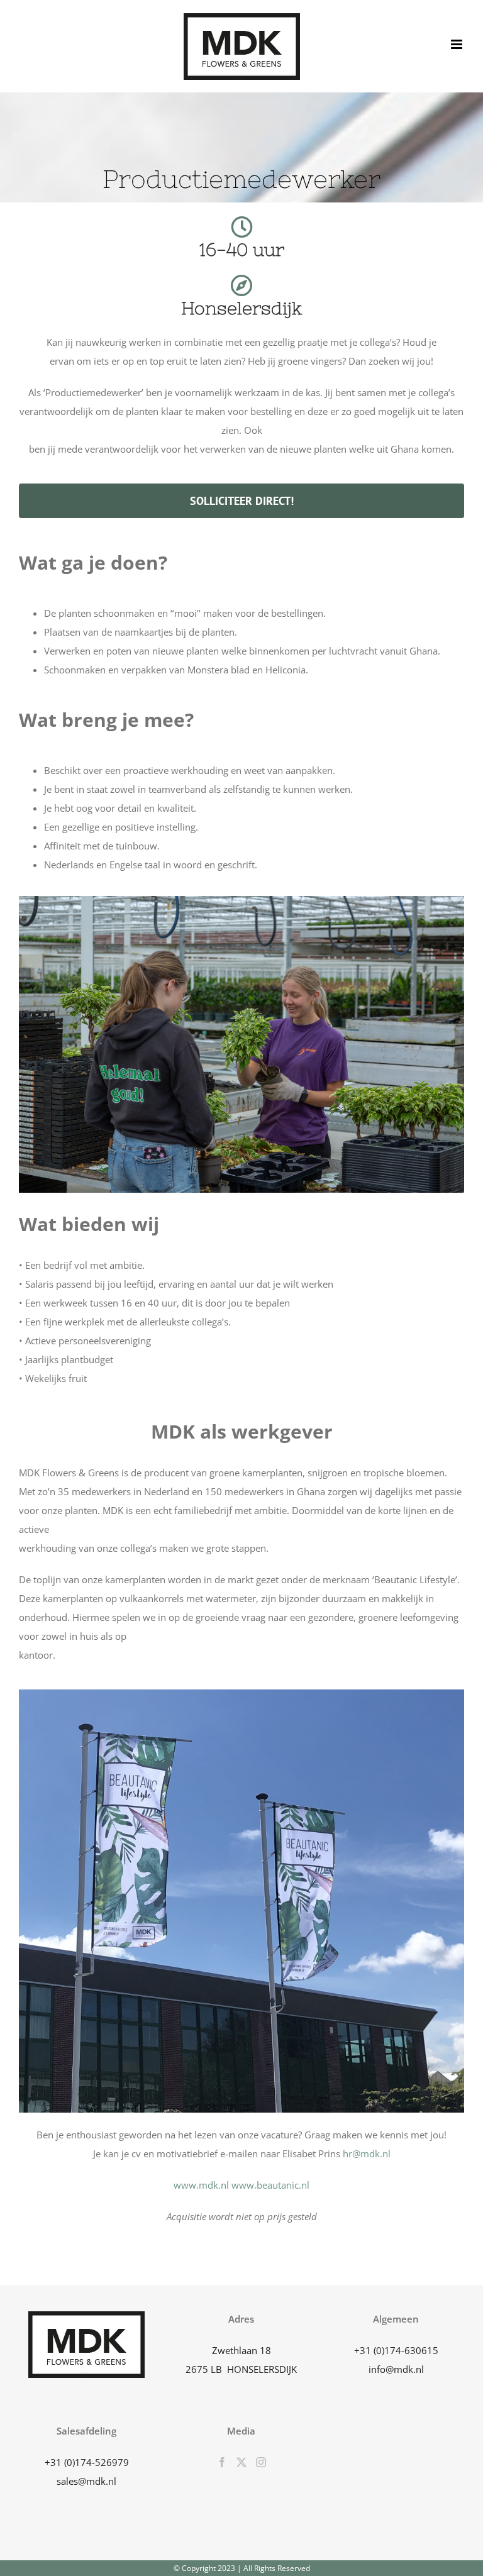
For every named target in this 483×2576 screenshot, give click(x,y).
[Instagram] (261, 2462)
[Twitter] (241, 2462)
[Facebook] (222, 2462)
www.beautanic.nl (270, 2185)
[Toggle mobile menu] (458, 44)
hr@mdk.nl (367, 2153)
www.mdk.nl (201, 2185)
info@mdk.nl (396, 2369)
